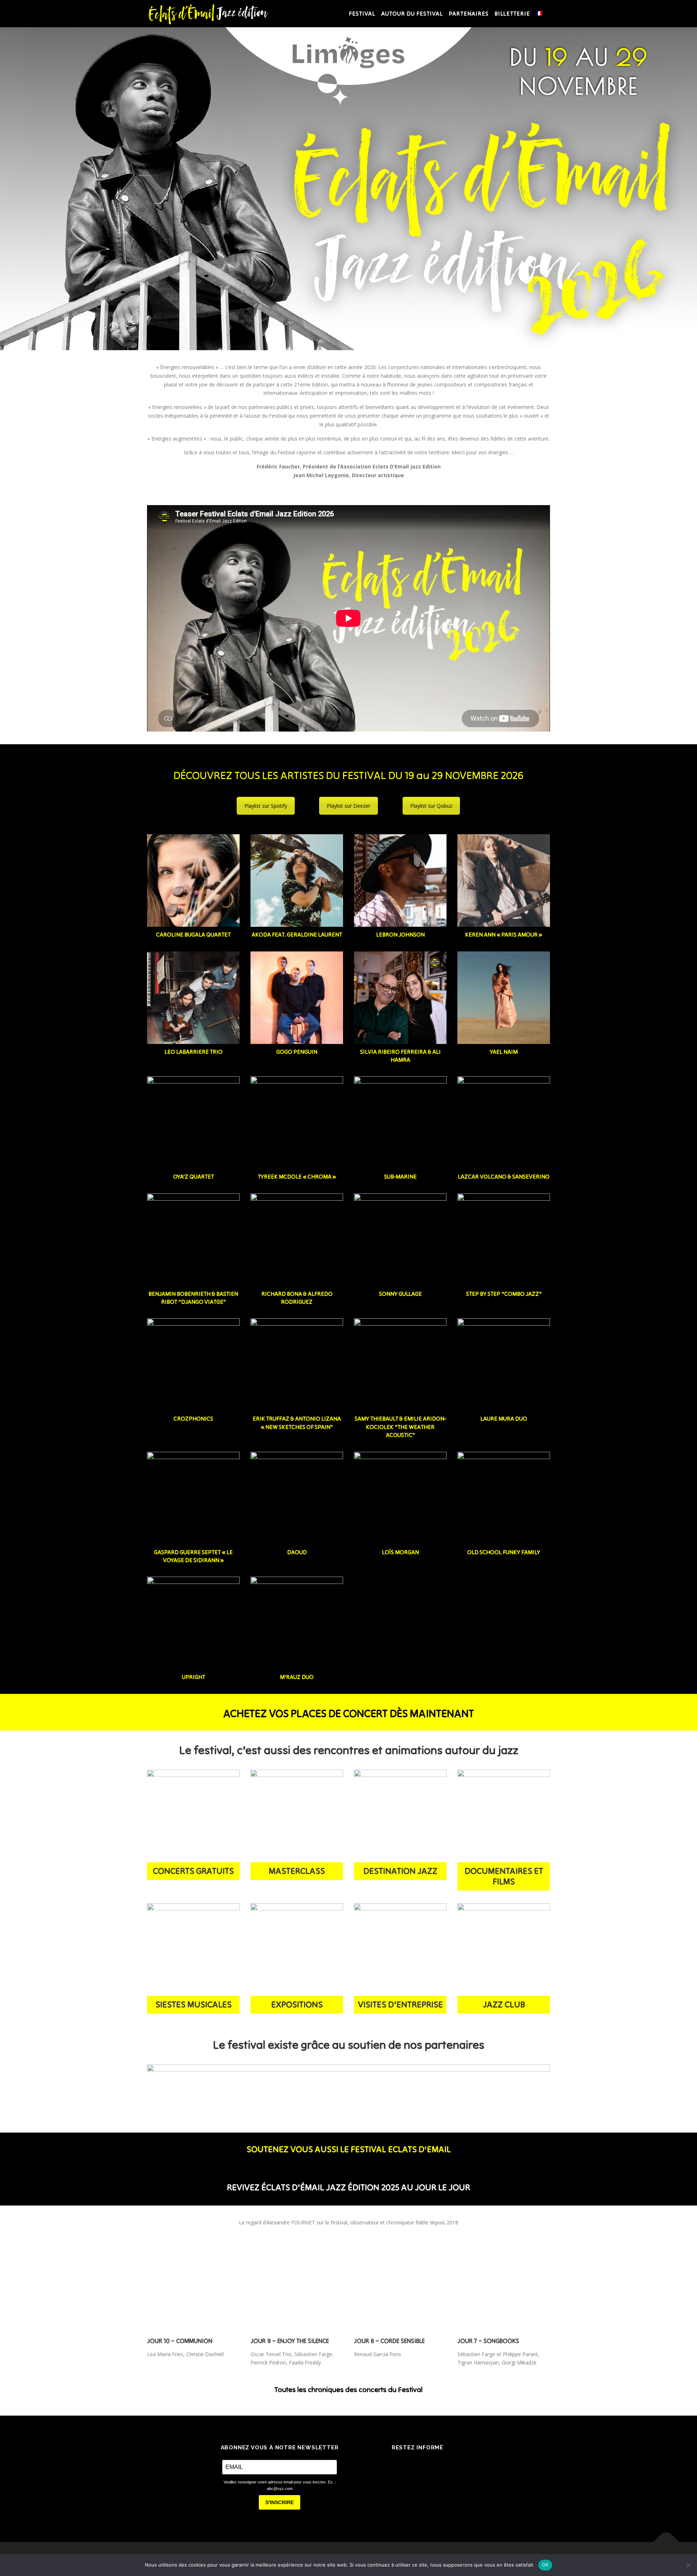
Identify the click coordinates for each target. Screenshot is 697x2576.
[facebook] (387, 2464)
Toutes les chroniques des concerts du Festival (348, 2389)
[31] (193, 1950)
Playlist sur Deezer (348, 806)
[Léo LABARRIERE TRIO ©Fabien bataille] (193, 998)
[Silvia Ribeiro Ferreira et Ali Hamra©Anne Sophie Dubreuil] (400, 998)
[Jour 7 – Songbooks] (504, 2286)
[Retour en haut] (666, 2542)
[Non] (688, 2565)
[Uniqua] (400, 1950)
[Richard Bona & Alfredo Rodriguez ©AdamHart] (297, 1240)
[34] (297, 1623)
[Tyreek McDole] (297, 1123)
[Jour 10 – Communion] (193, 2286)
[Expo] (297, 1950)
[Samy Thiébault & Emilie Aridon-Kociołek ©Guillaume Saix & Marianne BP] (400, 1365)
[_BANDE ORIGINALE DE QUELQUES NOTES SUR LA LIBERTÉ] (504, 1816)
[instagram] (428, 2464)
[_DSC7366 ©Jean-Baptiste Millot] (193, 880)
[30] (297, 1816)
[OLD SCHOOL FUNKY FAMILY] (504, 1498)
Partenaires (469, 13)
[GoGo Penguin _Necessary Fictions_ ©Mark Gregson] (297, 998)
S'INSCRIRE (280, 2502)
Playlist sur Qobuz (431, 806)
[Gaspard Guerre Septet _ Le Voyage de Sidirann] (193, 1498)
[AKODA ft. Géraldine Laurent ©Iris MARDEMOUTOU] (297, 880)
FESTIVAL (362, 13)
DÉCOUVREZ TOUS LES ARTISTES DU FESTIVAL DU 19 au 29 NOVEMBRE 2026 (348, 775)
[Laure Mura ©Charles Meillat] (504, 1365)
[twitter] (407, 2464)
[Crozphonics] (193, 1365)
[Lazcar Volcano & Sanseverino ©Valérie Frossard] (504, 1123)
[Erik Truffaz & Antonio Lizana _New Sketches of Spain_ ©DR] (297, 1365)
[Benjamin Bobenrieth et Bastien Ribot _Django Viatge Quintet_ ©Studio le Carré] (193, 1240)
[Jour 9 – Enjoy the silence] (297, 2286)
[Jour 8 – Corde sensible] (400, 2286)
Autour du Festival (412, 13)
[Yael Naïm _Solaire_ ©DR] (504, 998)
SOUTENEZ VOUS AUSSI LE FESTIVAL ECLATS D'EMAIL (349, 2149)
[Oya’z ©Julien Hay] (193, 1123)
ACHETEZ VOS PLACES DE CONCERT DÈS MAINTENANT (349, 1713)
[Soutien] (348, 2086)
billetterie (512, 13)
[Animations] (193, 1816)
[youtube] (448, 2464)
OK (545, 2565)
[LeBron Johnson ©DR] (400, 880)
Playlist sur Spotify (266, 806)
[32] (504, 1950)
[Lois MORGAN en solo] (400, 1498)
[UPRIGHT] (193, 1623)
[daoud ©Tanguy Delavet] (297, 1498)
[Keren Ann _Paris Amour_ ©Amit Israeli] (504, 880)
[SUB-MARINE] (400, 1123)
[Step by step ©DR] (504, 1240)
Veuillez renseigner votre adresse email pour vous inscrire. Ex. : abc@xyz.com (280, 2485)
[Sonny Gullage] (400, 1240)
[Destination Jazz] (400, 1816)
